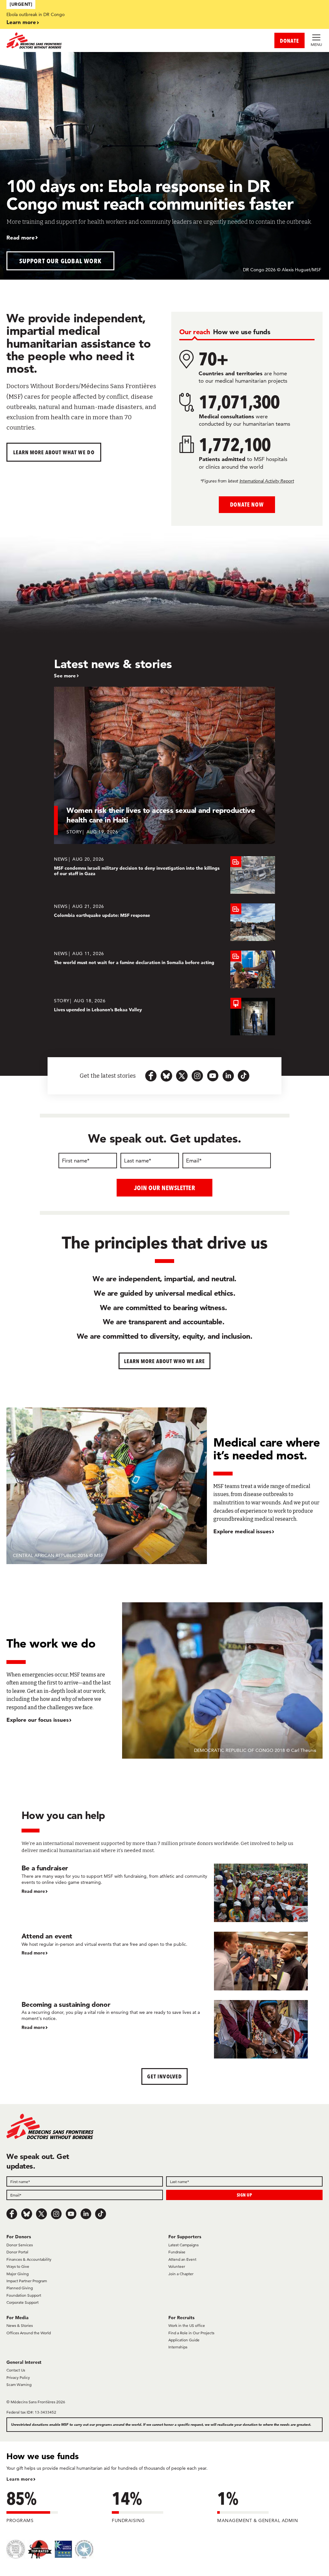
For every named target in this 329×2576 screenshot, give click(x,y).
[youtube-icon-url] (213, 1076)
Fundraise (177, 2252)
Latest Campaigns (183, 2245)
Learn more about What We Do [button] (54, 452)
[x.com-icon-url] (182, 1076)
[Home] (85, 40)
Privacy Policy (18, 2377)
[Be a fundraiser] (165, 1893)
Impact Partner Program (27, 2281)
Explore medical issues (242, 1531)
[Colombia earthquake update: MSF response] (164, 922)
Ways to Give (18, 2266)
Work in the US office (187, 2325)
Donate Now (247, 505)
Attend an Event (182, 2259)
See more (65, 676)
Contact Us (16, 2370)
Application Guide (184, 2340)
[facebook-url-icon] (151, 1076)
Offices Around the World (29, 2333)
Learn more (21, 22)
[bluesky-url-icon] (166, 1076)
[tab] (195, 332)
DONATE (289, 41)
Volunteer (177, 2266)
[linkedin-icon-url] (228, 1076)
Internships (178, 2347)
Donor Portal (17, 2252)
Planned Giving (20, 2288)
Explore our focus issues (38, 1720)
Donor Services (20, 2245)
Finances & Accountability (29, 2259)
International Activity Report (267, 481)
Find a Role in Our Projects (191, 2333)
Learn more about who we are (165, 1361)
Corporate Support (22, 2302)
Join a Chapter (181, 2274)
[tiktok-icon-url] (244, 1076)
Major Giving (18, 2274)
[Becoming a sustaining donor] (165, 2029)
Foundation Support (24, 2295)
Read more (21, 237)
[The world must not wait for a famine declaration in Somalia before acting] (164, 969)
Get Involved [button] (164, 2076)
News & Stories (20, 2325)
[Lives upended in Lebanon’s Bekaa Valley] (164, 1017)
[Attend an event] (165, 1961)
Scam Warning (19, 2385)
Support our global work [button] (61, 261)
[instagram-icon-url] (197, 1076)
